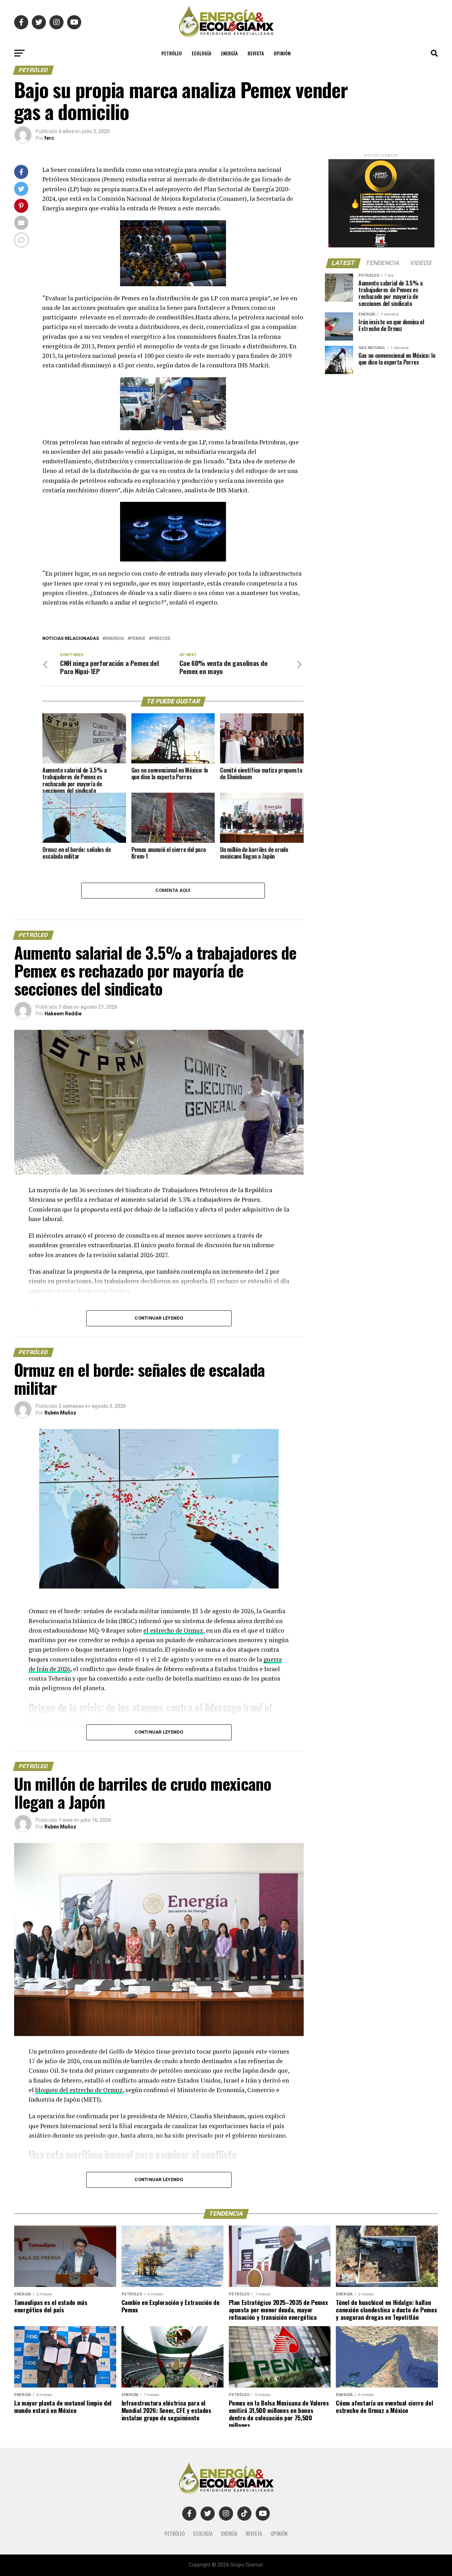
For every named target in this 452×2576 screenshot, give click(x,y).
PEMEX (138, 639)
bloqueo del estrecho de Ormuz (79, 2090)
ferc (49, 138)
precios (161, 639)
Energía (229, 53)
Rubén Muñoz (60, 1413)
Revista (256, 53)
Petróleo (172, 53)
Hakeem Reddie (63, 1014)
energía (115, 639)
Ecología (201, 53)
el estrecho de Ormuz (173, 1630)
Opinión (282, 53)
